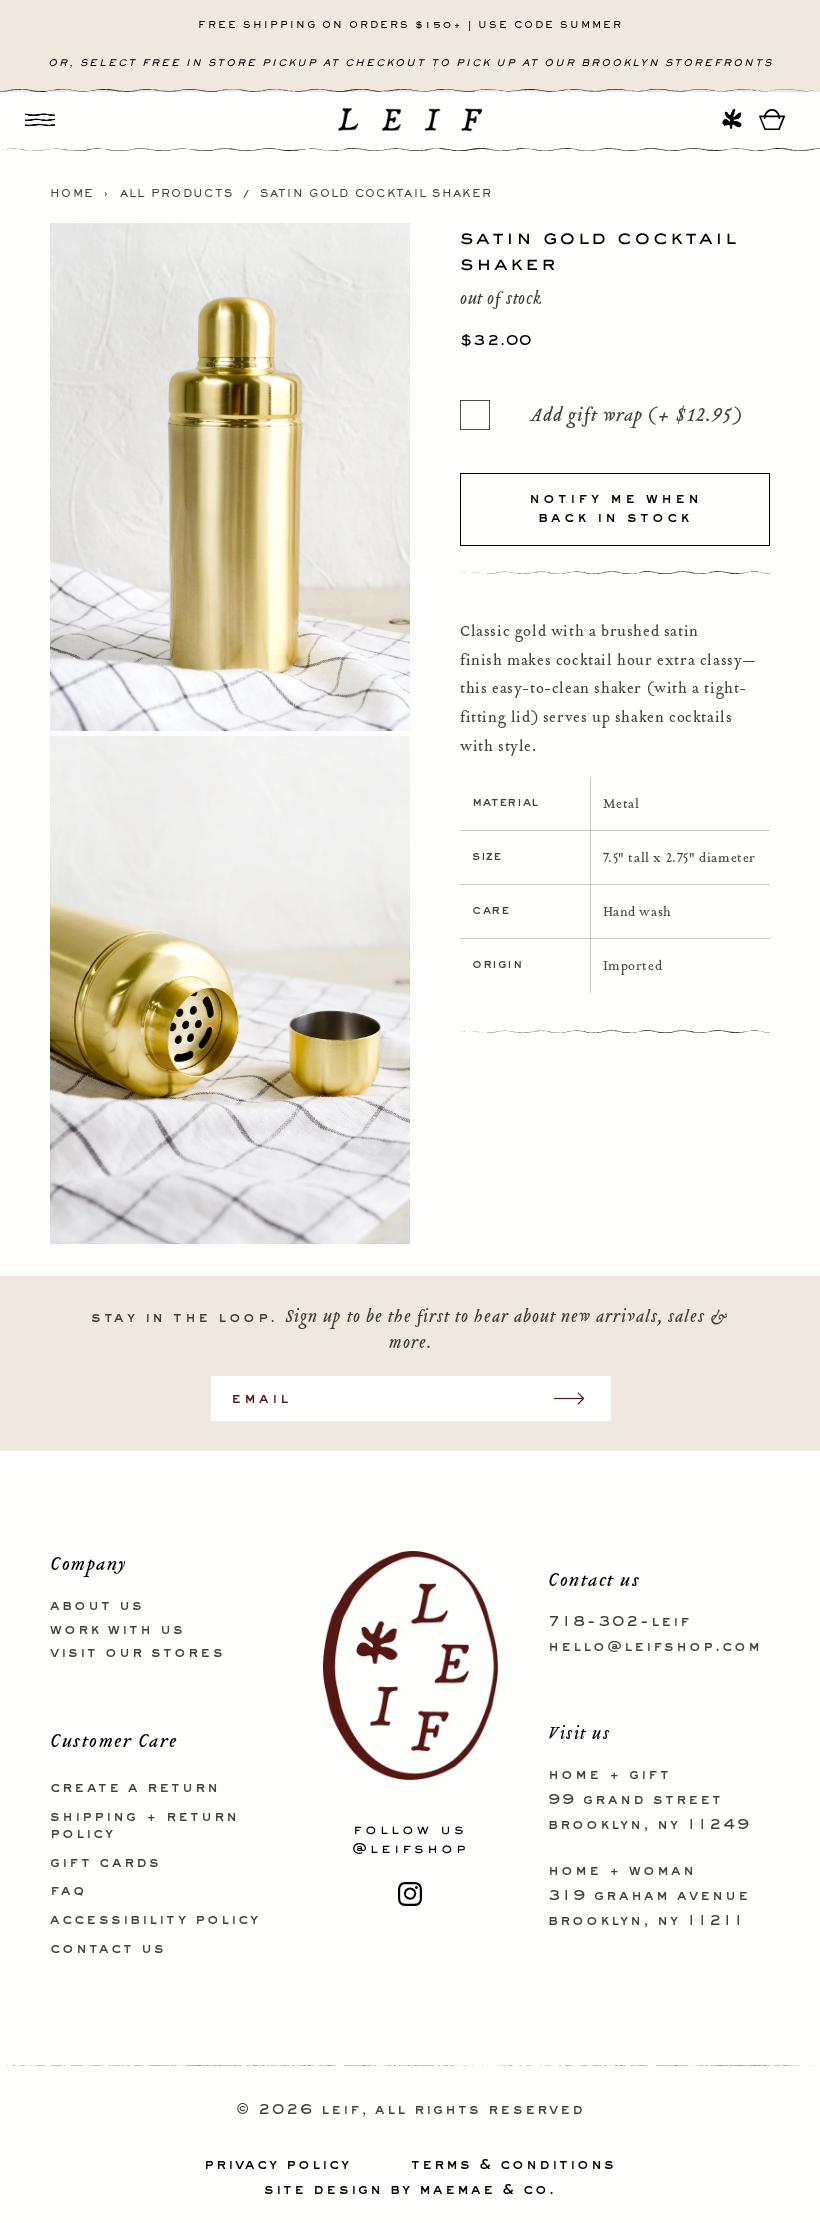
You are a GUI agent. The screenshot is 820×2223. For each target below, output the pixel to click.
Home (72, 194)
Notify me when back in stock (615, 509)
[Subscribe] (579, 1398)
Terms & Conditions (513, 2165)
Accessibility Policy (155, 1920)
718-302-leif (619, 1622)
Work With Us (117, 1630)
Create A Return (135, 1788)
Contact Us (108, 1949)
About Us (97, 1606)
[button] (40, 119)
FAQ (68, 1891)
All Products (177, 194)
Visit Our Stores (137, 1653)
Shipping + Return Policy (144, 1825)
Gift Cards (105, 1863)
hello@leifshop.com (655, 1647)
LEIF (341, 2110)
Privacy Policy (277, 2165)
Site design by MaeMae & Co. (410, 2190)
